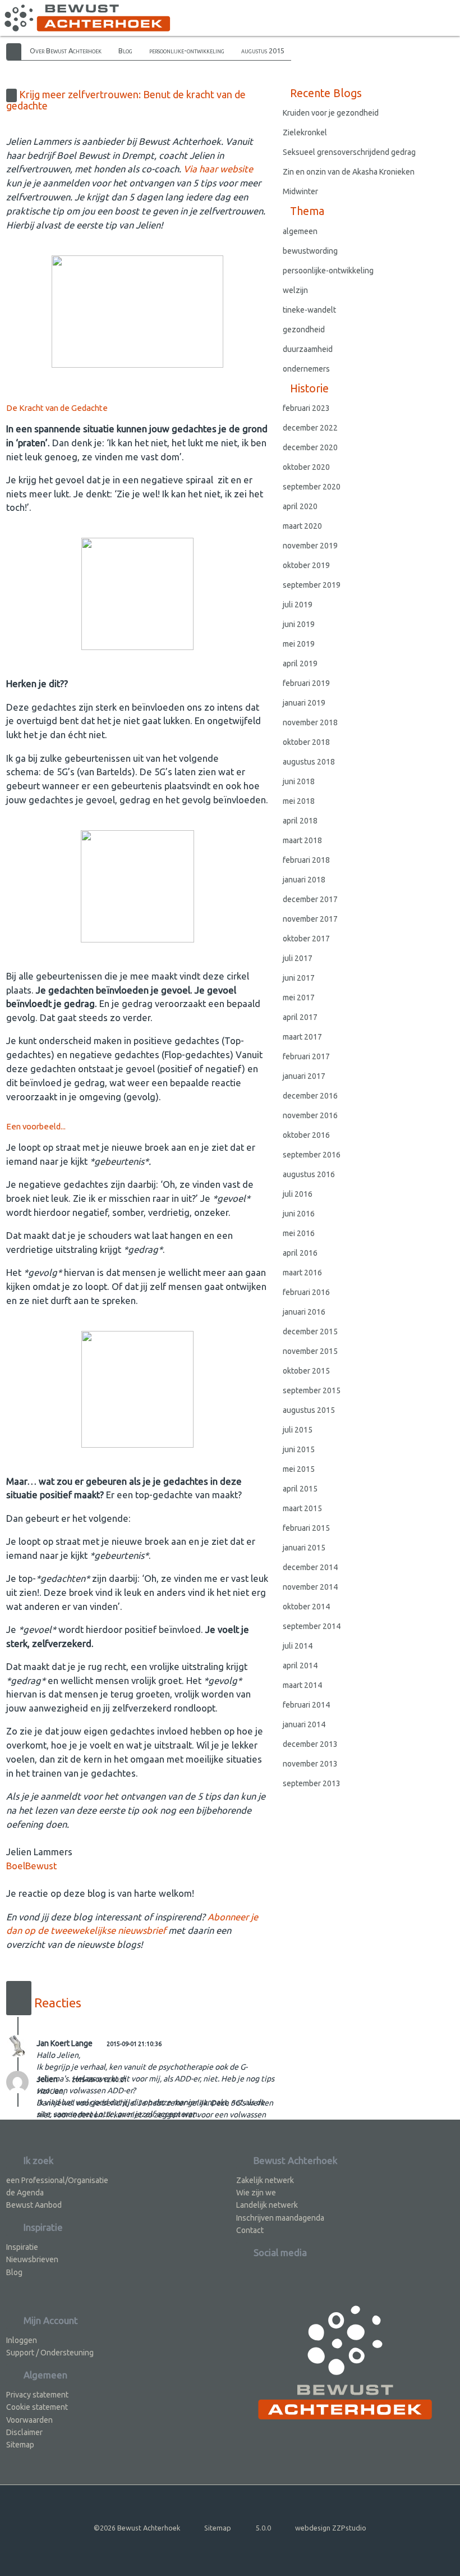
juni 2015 (299, 1449)
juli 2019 (298, 605)
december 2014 (310, 1567)
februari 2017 (306, 1056)
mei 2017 (299, 998)
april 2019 (300, 664)
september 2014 (312, 1626)
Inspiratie (22, 2247)
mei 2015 (299, 1469)
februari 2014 (306, 1705)
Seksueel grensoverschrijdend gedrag (349, 152)
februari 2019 (306, 683)
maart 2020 (302, 526)
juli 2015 (298, 1430)
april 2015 (300, 1489)
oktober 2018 (306, 742)
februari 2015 (306, 1528)
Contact (250, 2230)
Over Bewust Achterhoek (66, 51)
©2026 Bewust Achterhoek (137, 2528)
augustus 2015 (263, 51)
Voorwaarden (29, 2420)
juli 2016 (298, 1194)
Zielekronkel (305, 132)
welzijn (295, 290)
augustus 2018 (309, 762)
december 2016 (310, 1096)
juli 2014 (298, 1646)
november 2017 (310, 919)
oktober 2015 (306, 1371)
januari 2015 (304, 1548)
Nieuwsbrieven (32, 2259)
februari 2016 (306, 1292)
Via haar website (218, 169)
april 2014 (300, 1666)
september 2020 (312, 487)
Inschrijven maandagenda (280, 2218)
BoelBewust (31, 1866)
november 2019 (310, 546)
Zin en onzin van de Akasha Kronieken (349, 172)
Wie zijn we (256, 2193)
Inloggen (22, 2340)
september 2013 (312, 1783)
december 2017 (310, 899)
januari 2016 (304, 1312)
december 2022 (310, 428)
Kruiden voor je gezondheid (331, 113)
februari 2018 (306, 860)
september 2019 (312, 585)
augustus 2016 (309, 1174)
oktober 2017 (306, 939)
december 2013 (310, 1744)
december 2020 (310, 447)
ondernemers (306, 369)
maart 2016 (302, 1273)
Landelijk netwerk (267, 2205)
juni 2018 (299, 781)
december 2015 (310, 1332)
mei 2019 (299, 644)
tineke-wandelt (309, 310)
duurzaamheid (308, 349)
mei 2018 (299, 801)
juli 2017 (298, 958)
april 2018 (300, 821)
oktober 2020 (306, 467)
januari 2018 (304, 880)
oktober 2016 (306, 1135)
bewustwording (310, 251)
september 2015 (312, 1390)
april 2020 (300, 506)
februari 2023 (306, 408)
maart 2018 (302, 840)
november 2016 (310, 1115)
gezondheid (304, 330)
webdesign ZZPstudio (331, 2528)
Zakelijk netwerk (265, 2180)
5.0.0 (263, 2528)
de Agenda (25, 2193)
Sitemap (20, 2445)
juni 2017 (299, 978)
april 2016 (300, 1253)
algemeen (300, 231)
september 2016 (312, 1155)
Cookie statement (37, 2407)
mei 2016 (299, 1233)
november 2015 (310, 1351)
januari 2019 (304, 703)
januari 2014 (304, 1724)
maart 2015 (302, 1508)
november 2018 (310, 722)
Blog (125, 51)
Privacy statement (37, 2395)
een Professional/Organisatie (57, 2180)
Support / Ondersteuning (50, 2353)
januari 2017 (304, 1076)
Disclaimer (24, 2432)
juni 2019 (299, 624)
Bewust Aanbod (34, 2205)
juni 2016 (299, 1214)
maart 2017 (302, 1037)
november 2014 (310, 1587)
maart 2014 (302, 1685)
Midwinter (300, 191)
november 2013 (310, 1764)
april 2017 (300, 1017)
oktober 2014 (306, 1607)
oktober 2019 (306, 565)
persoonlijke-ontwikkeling (187, 51)
